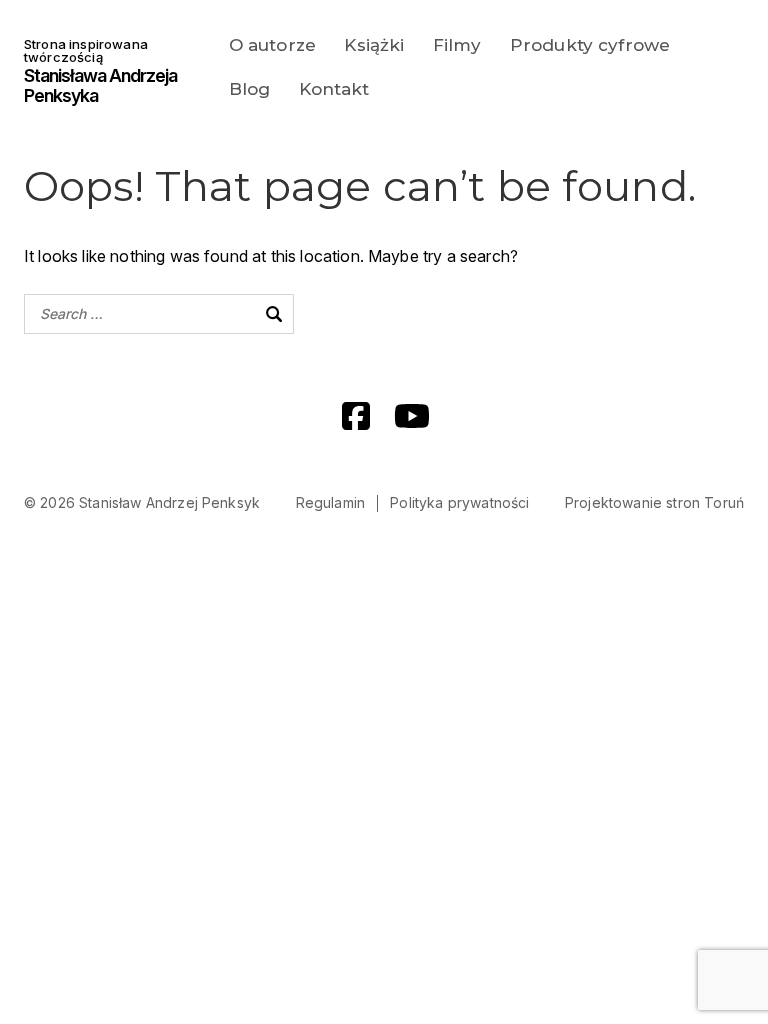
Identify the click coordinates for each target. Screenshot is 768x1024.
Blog (250, 89)
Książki (374, 45)
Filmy (457, 45)
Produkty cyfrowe (590, 45)
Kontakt (334, 89)
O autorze (272, 45)
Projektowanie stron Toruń (654, 502)
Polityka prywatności (459, 502)
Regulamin (330, 502)
